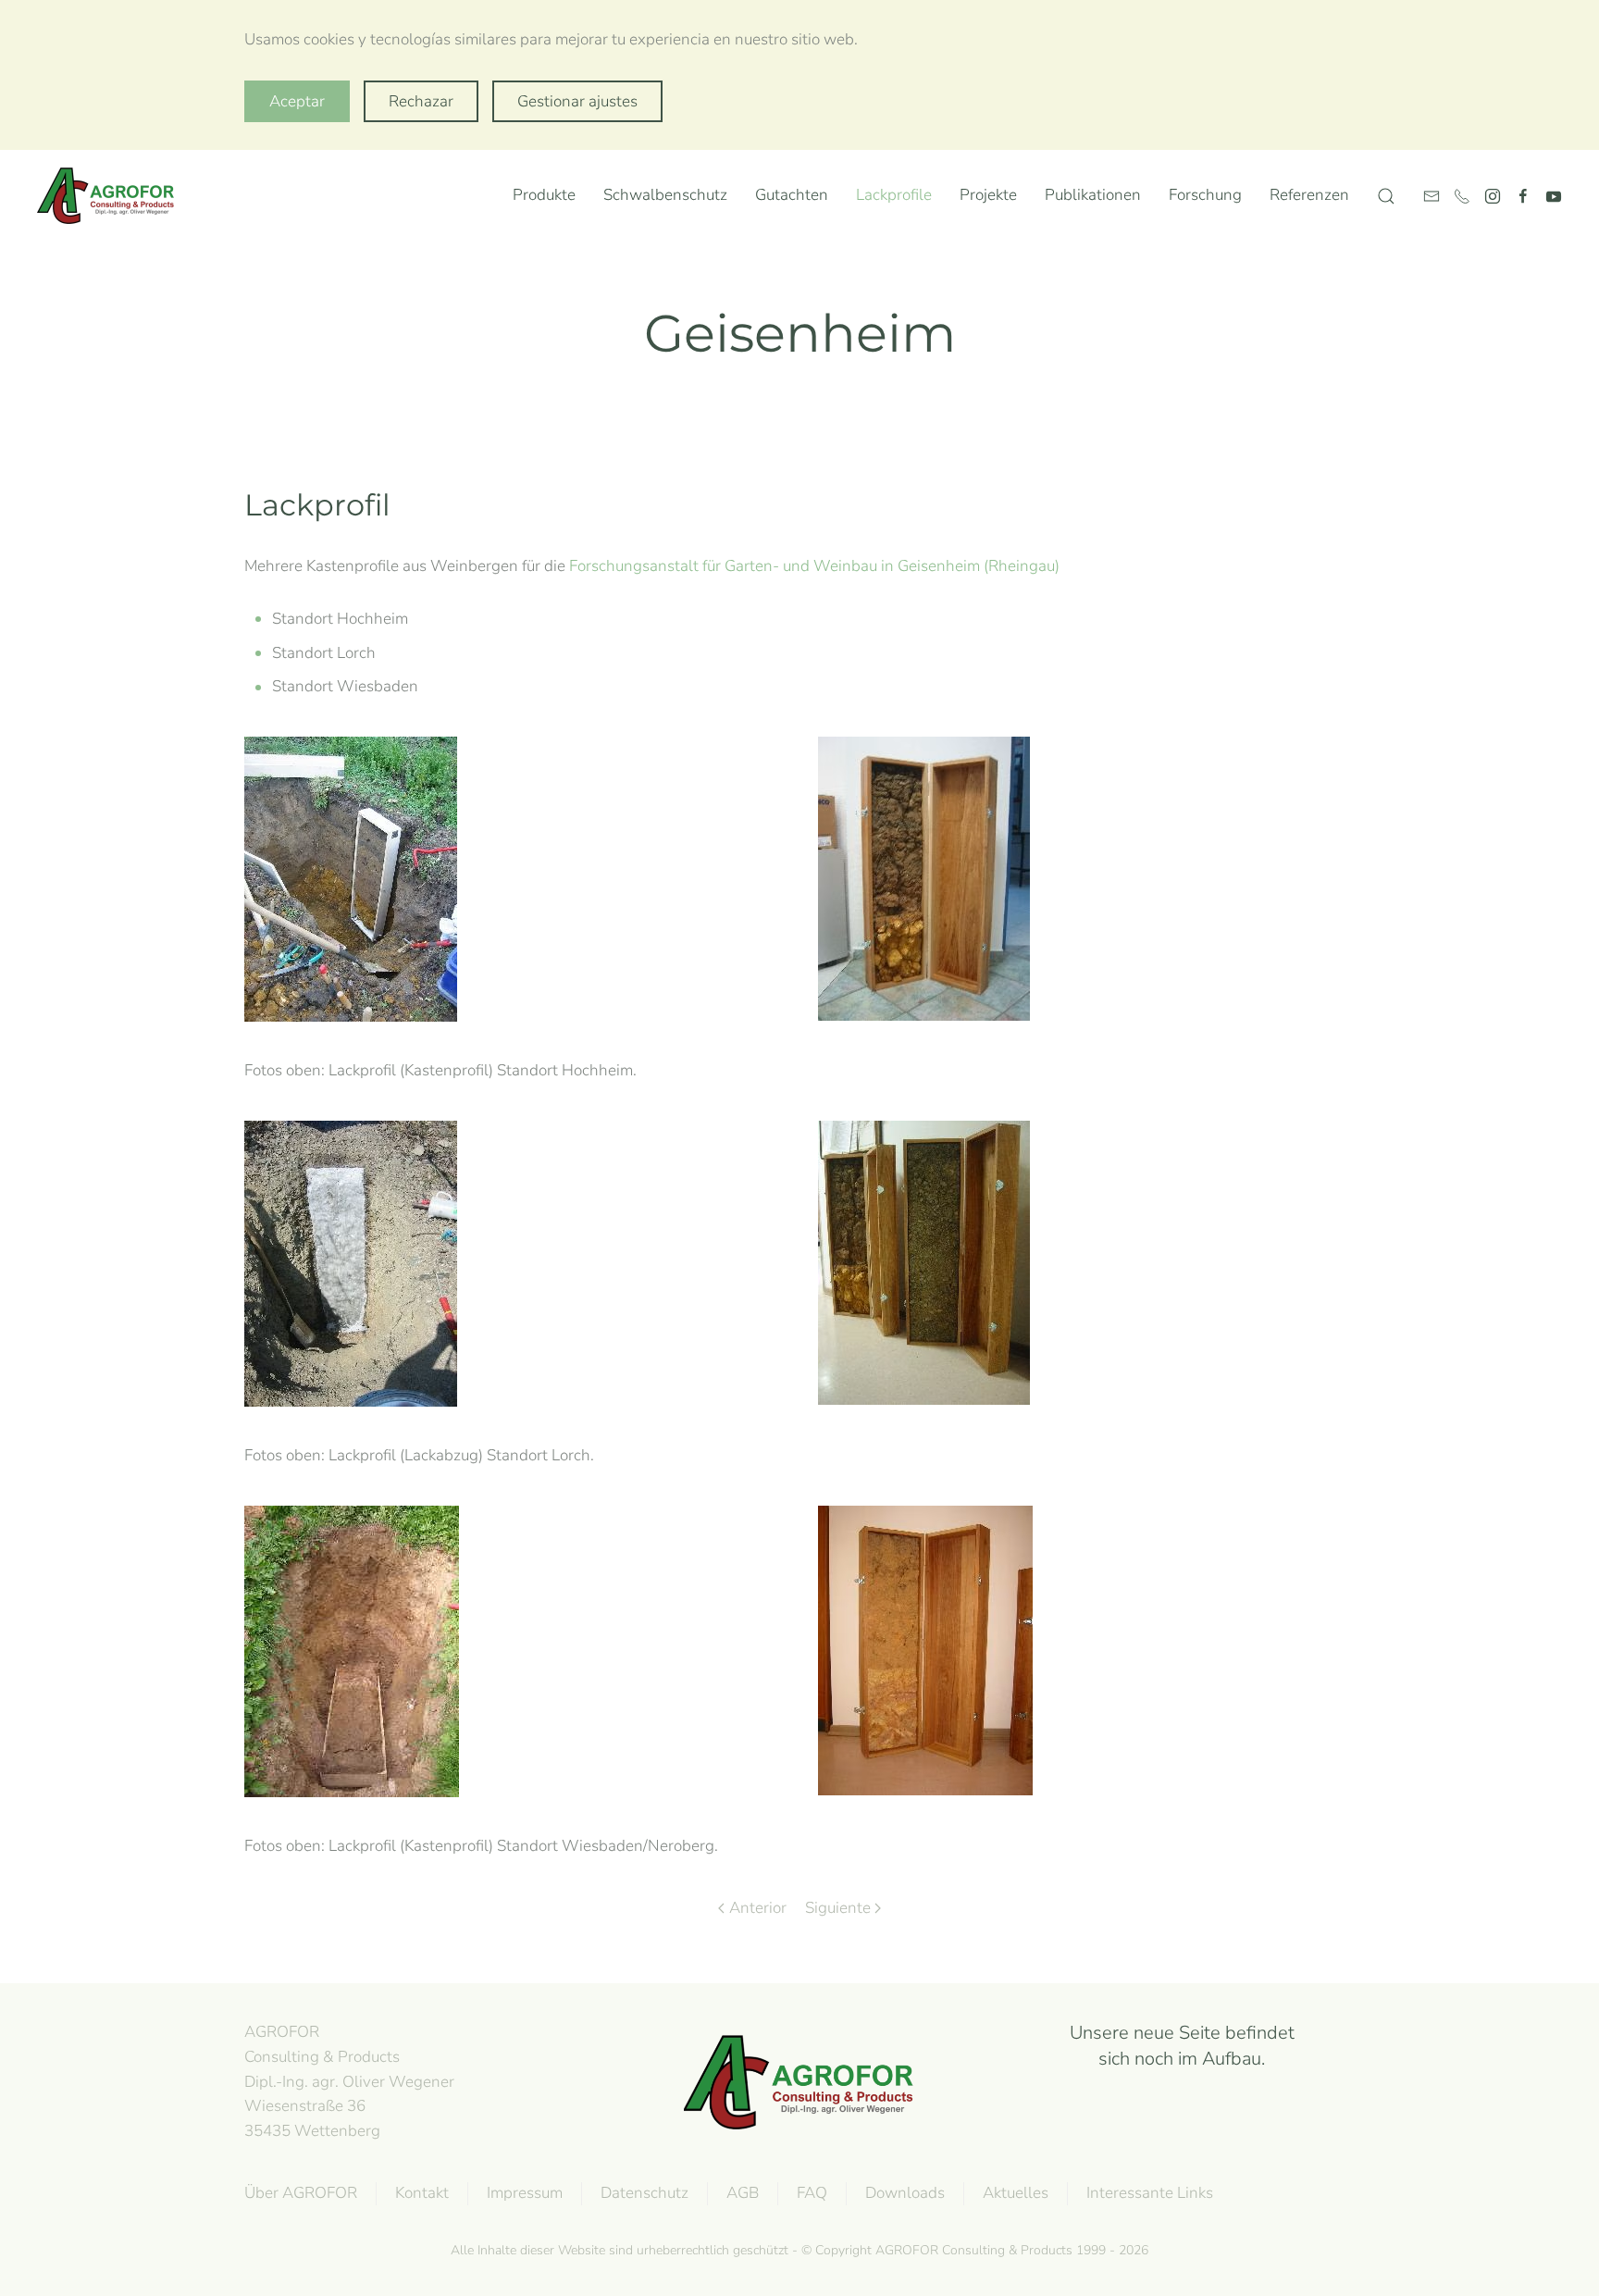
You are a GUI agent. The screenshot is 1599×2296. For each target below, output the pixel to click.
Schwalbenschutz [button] (665, 195)
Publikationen (1093, 195)
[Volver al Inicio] (110, 196)
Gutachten (792, 195)
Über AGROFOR (301, 2193)
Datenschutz (645, 2193)
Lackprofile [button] (894, 195)
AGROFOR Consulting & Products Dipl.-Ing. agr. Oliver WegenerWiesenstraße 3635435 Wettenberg (349, 2081)
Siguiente (838, 1908)
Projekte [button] (988, 195)
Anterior (758, 1908)
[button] (1386, 196)
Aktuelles (1016, 2193)
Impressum (525, 2193)
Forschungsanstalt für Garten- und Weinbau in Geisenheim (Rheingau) (814, 566)
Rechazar (421, 101)
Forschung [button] (1205, 195)
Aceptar (297, 101)
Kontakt (422, 2193)
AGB (743, 2193)
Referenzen (1309, 195)
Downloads (905, 2193)
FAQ (812, 2193)
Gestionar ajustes (577, 101)
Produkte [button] (544, 195)
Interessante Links (1150, 2193)
